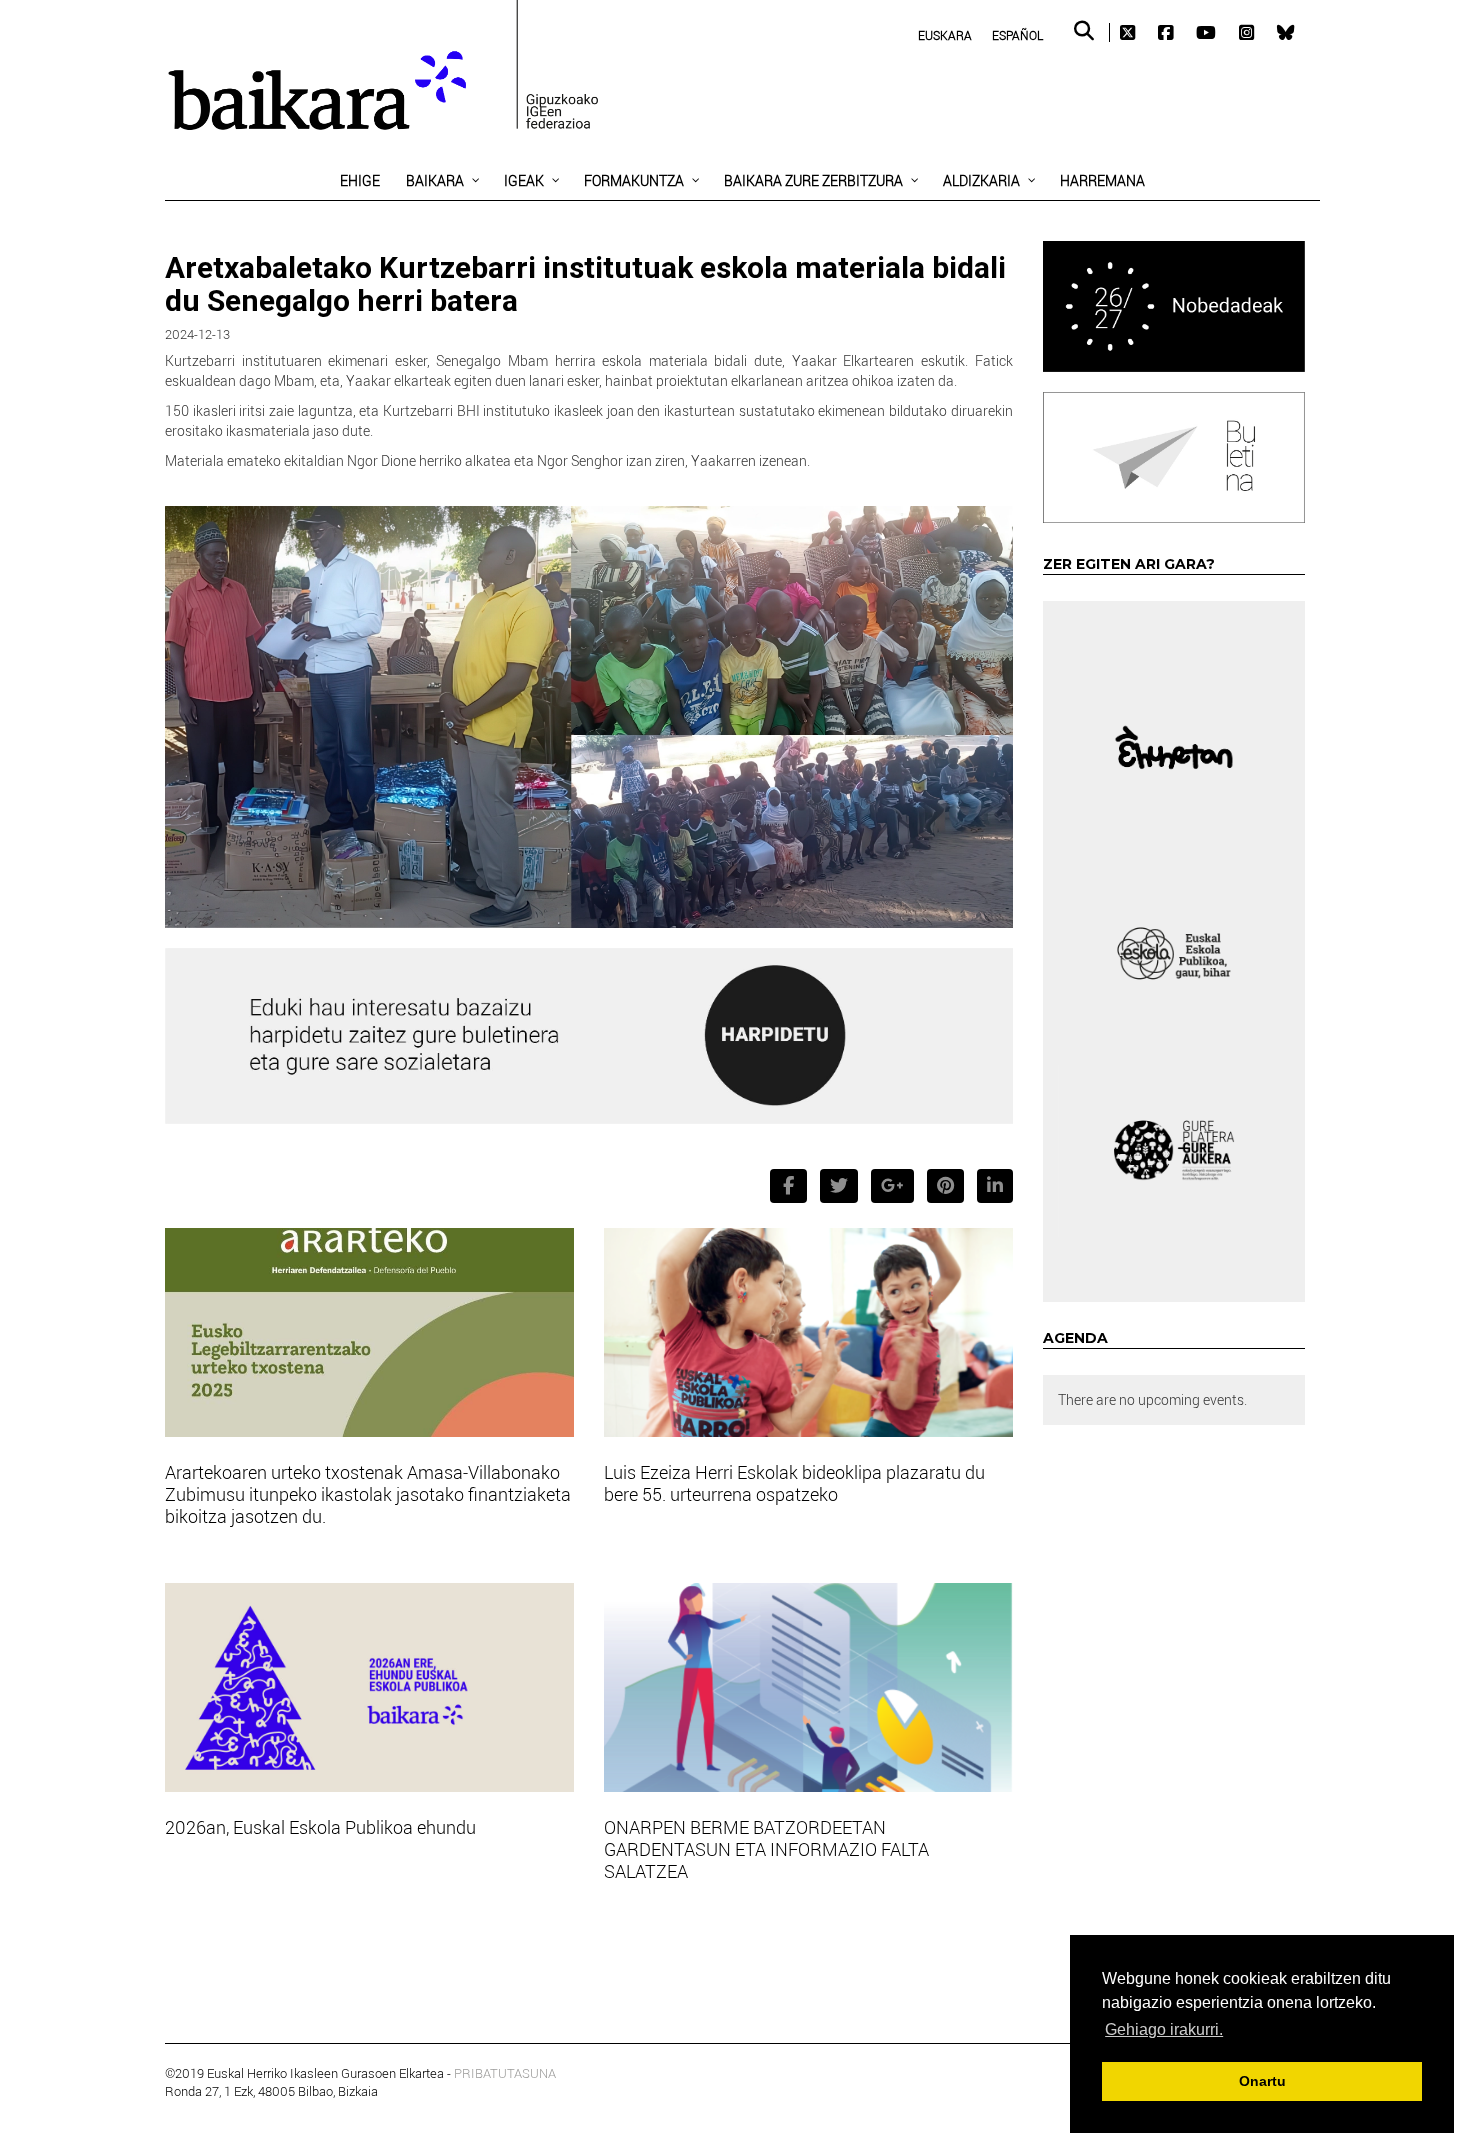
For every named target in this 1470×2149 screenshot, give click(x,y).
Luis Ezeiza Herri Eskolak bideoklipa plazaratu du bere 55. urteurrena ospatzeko (794, 1483)
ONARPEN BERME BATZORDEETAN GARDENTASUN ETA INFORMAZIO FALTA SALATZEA (766, 1849)
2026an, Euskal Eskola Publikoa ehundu (320, 1827)
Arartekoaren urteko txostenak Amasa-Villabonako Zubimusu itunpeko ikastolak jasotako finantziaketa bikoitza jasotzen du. (368, 1494)
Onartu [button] (1262, 2081)
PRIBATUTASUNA (505, 2073)
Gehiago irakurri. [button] (1164, 2029)
